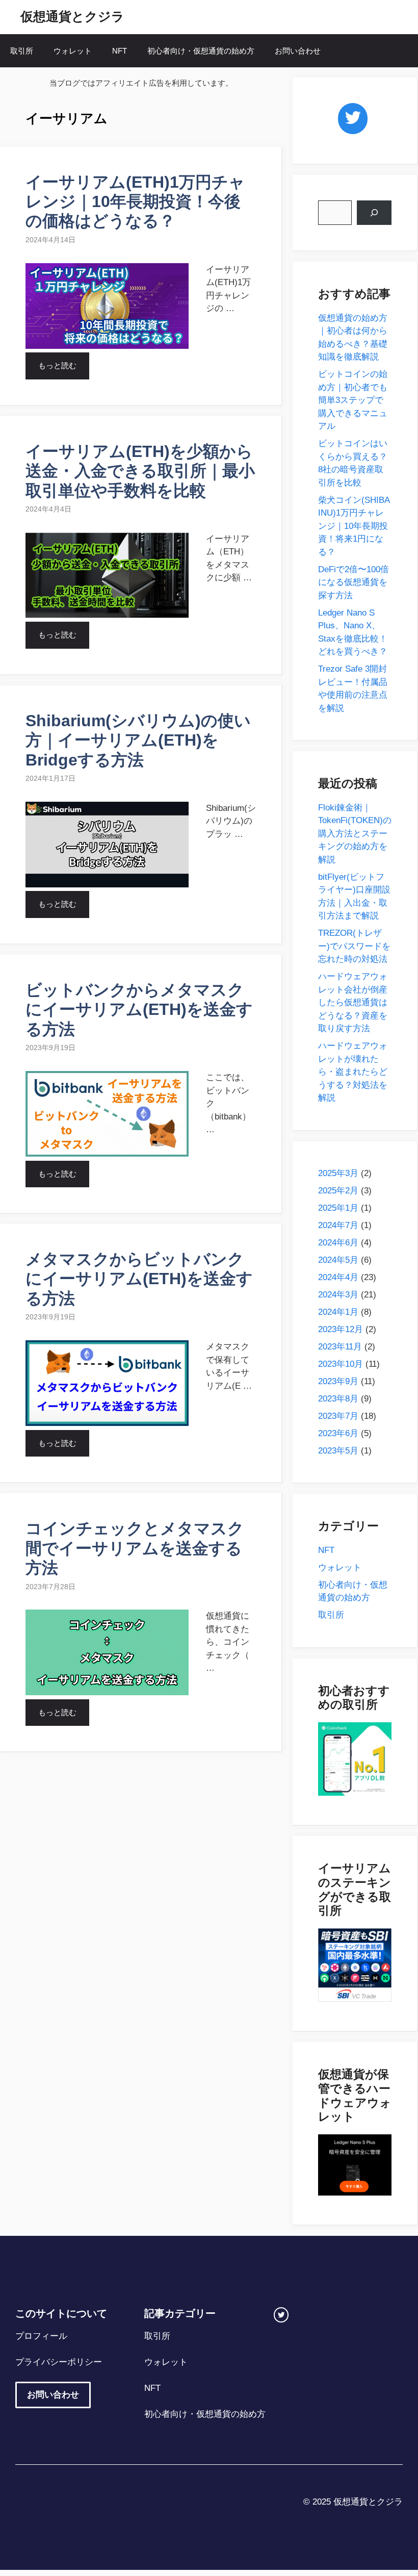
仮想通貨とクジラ (72, 16)
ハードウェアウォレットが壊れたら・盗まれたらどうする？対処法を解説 (353, 1072)
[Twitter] (353, 119)
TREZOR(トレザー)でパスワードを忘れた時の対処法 (354, 946)
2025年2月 (338, 1191)
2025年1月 (338, 1208)
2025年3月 (338, 1173)
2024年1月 (338, 1312)
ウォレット (73, 51)
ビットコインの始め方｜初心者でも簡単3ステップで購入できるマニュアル (353, 400)
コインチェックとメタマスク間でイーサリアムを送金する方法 (135, 1548)
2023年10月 (341, 1364)
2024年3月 (338, 1295)
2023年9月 (338, 1381)
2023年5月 (338, 1451)
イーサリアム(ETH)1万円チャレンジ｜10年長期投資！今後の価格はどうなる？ (135, 202)
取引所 (22, 51)
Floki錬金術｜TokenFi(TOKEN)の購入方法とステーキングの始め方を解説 (355, 834)
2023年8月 (338, 1399)
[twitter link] (281, 2315)
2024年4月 (338, 1277)
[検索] (374, 213)
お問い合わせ (298, 51)
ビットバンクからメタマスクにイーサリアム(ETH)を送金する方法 (139, 1010)
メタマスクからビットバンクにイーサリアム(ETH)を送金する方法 (139, 1279)
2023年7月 (338, 1416)
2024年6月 (338, 1243)
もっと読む (57, 365)
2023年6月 (338, 1433)
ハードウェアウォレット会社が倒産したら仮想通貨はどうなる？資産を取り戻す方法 (353, 1002)
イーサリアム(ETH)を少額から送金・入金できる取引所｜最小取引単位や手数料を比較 (140, 471)
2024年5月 (338, 1260)
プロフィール (41, 2336)
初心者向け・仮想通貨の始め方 (201, 51)
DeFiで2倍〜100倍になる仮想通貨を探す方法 (354, 582)
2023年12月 (341, 1329)
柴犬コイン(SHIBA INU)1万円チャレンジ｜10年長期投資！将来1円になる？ (354, 526)
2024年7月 (338, 1225)
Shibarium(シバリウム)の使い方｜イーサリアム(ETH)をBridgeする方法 (138, 740)
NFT (120, 51)
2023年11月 (340, 1347)
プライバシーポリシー (59, 2362)
